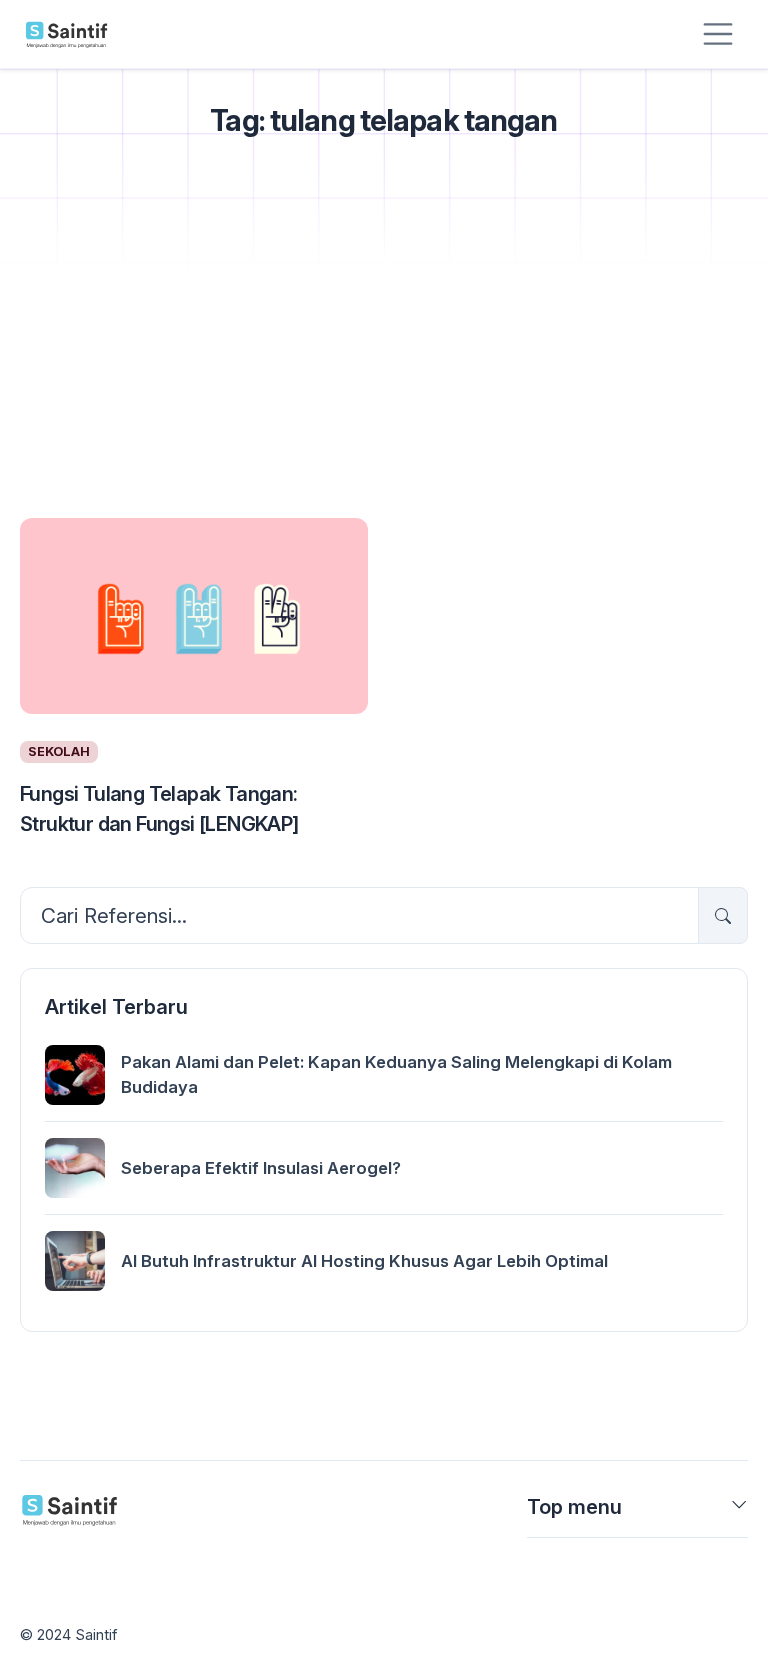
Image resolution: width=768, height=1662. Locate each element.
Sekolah (59, 751)
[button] (739, 1511)
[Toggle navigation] (718, 34)
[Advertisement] (384, 354)
